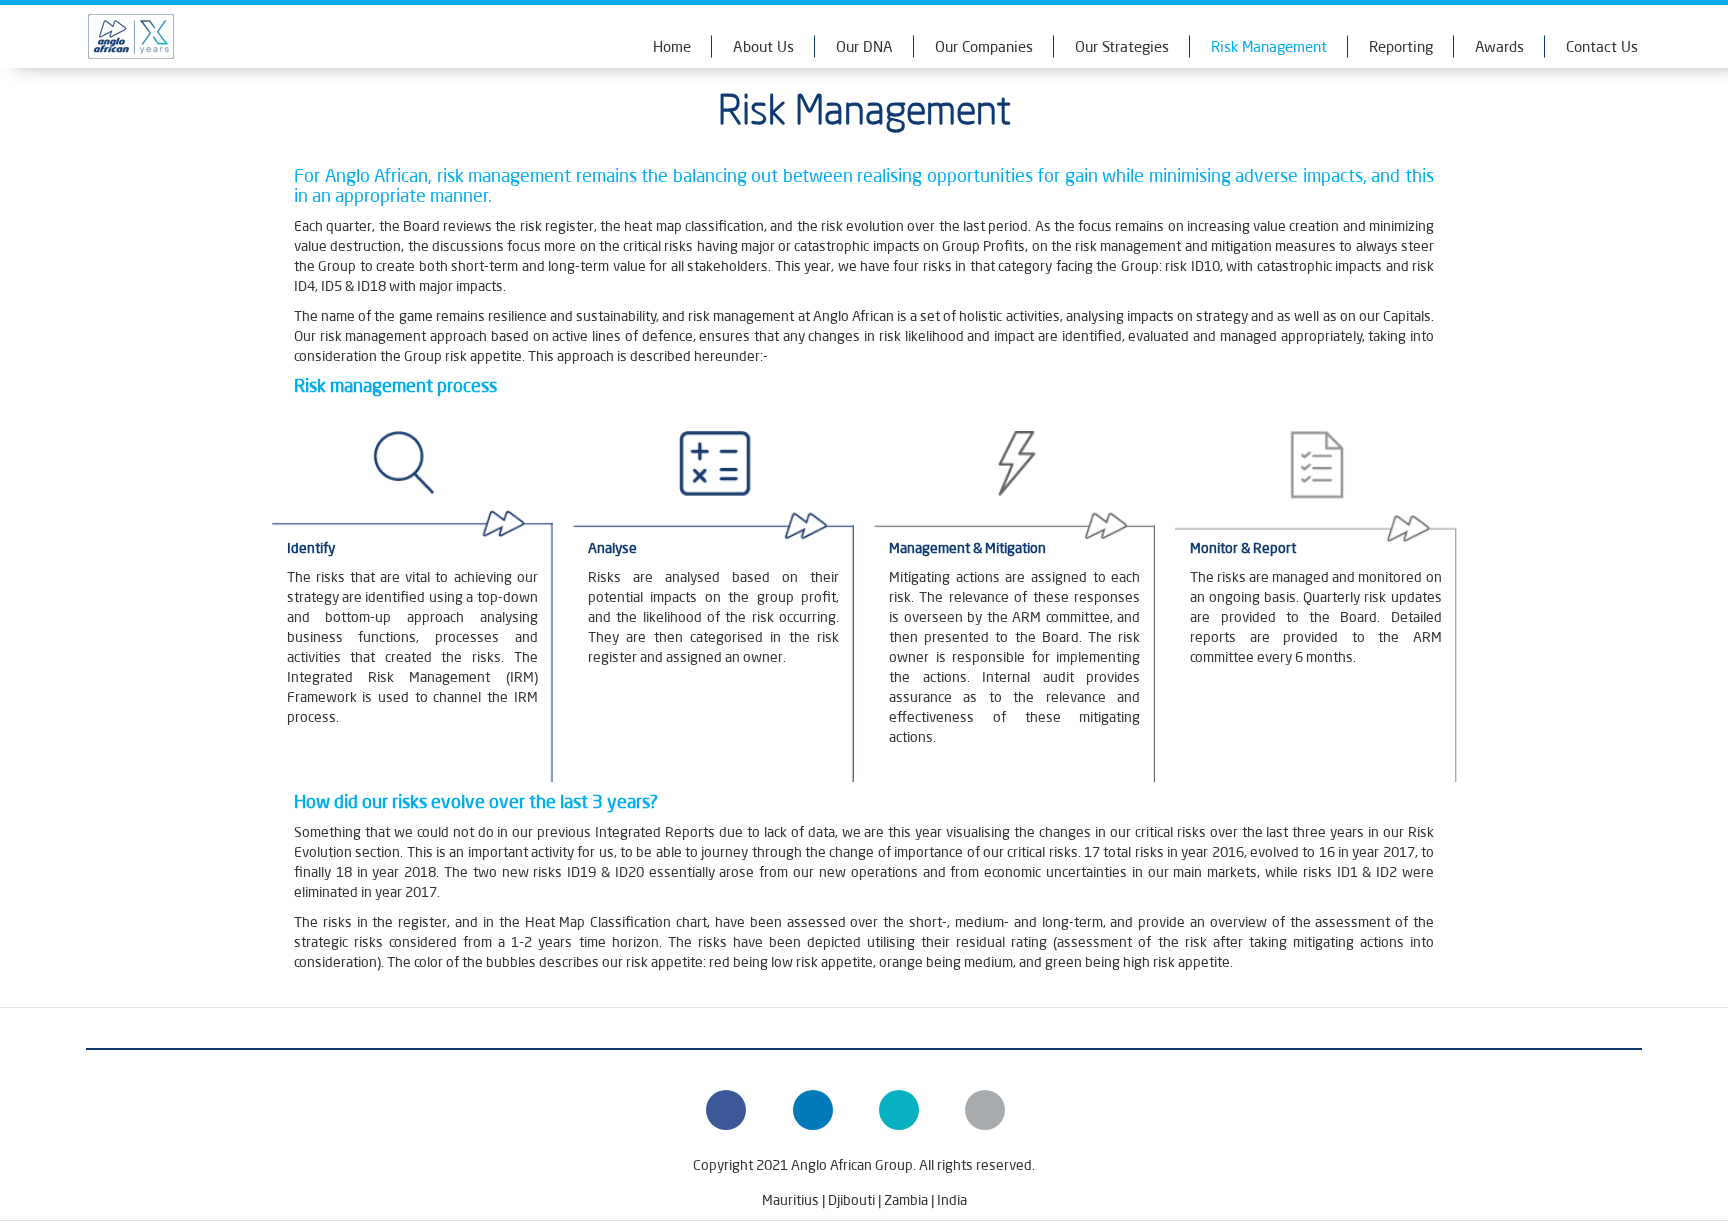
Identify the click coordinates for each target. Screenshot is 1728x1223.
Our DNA (864, 46)
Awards (1499, 46)
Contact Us (1602, 46)
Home (672, 46)
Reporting (1401, 46)
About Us (763, 46)
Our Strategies (1122, 46)
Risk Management (1269, 46)
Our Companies (984, 46)
